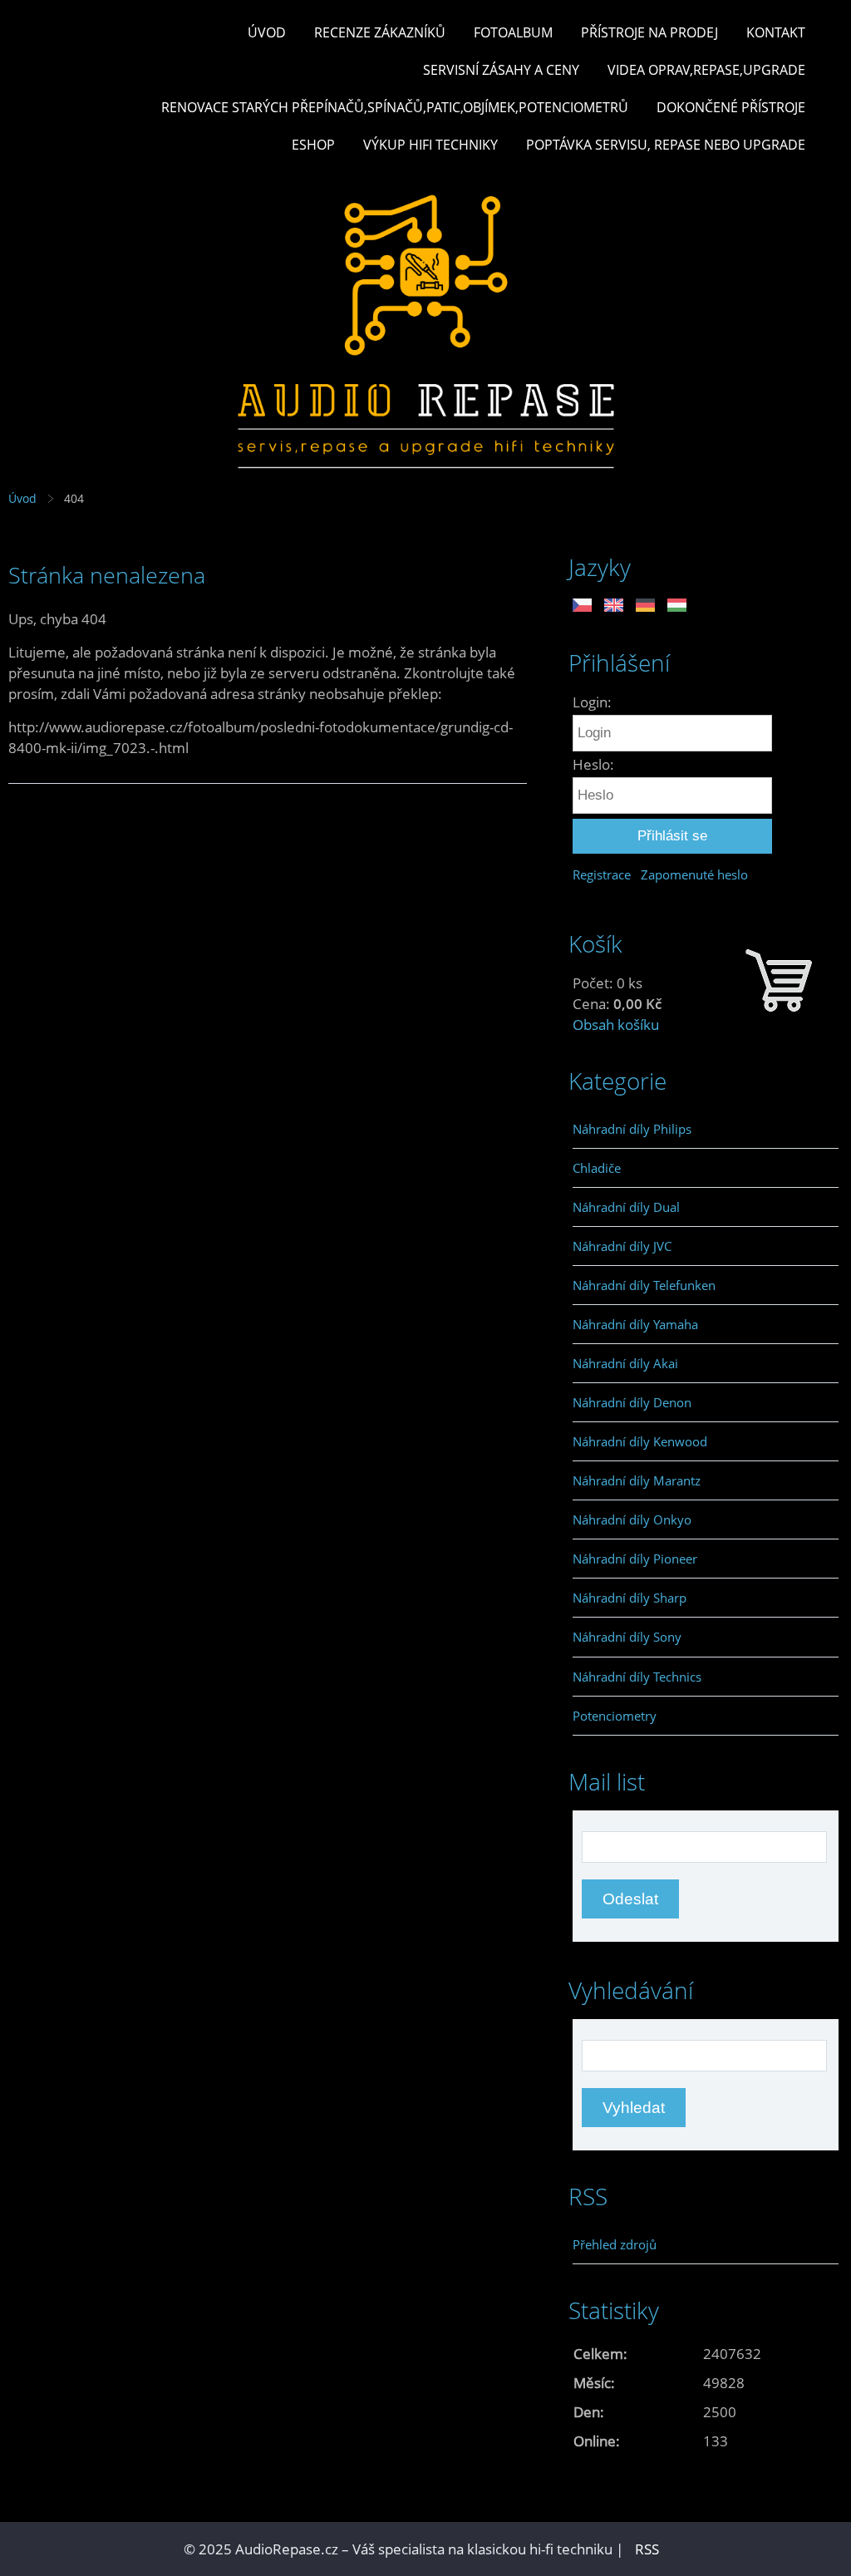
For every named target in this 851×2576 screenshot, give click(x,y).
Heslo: (593, 764)
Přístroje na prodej (649, 32)
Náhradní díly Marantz (637, 1480)
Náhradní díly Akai (625, 1363)
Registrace (602, 874)
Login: (592, 702)
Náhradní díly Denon (632, 1402)
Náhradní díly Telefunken (644, 1285)
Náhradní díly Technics (637, 1677)
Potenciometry (615, 1716)
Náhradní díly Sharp (630, 1598)
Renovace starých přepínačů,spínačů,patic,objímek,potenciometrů (395, 107)
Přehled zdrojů (615, 2244)
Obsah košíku (616, 1024)
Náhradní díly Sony (627, 1637)
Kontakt (776, 32)
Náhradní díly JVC (622, 1246)
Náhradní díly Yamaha (635, 1324)
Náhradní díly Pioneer (635, 1559)
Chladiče (597, 1168)
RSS (647, 2549)
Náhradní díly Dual (626, 1207)
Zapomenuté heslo (694, 874)
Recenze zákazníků (380, 32)
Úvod (267, 32)
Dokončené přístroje (731, 107)
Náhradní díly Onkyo (632, 1519)
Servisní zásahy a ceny (501, 70)
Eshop (313, 145)
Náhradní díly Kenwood (640, 1441)
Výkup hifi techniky (430, 145)
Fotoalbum (513, 32)
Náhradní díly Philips (632, 1129)
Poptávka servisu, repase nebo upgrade (666, 145)
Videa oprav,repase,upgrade (706, 70)
